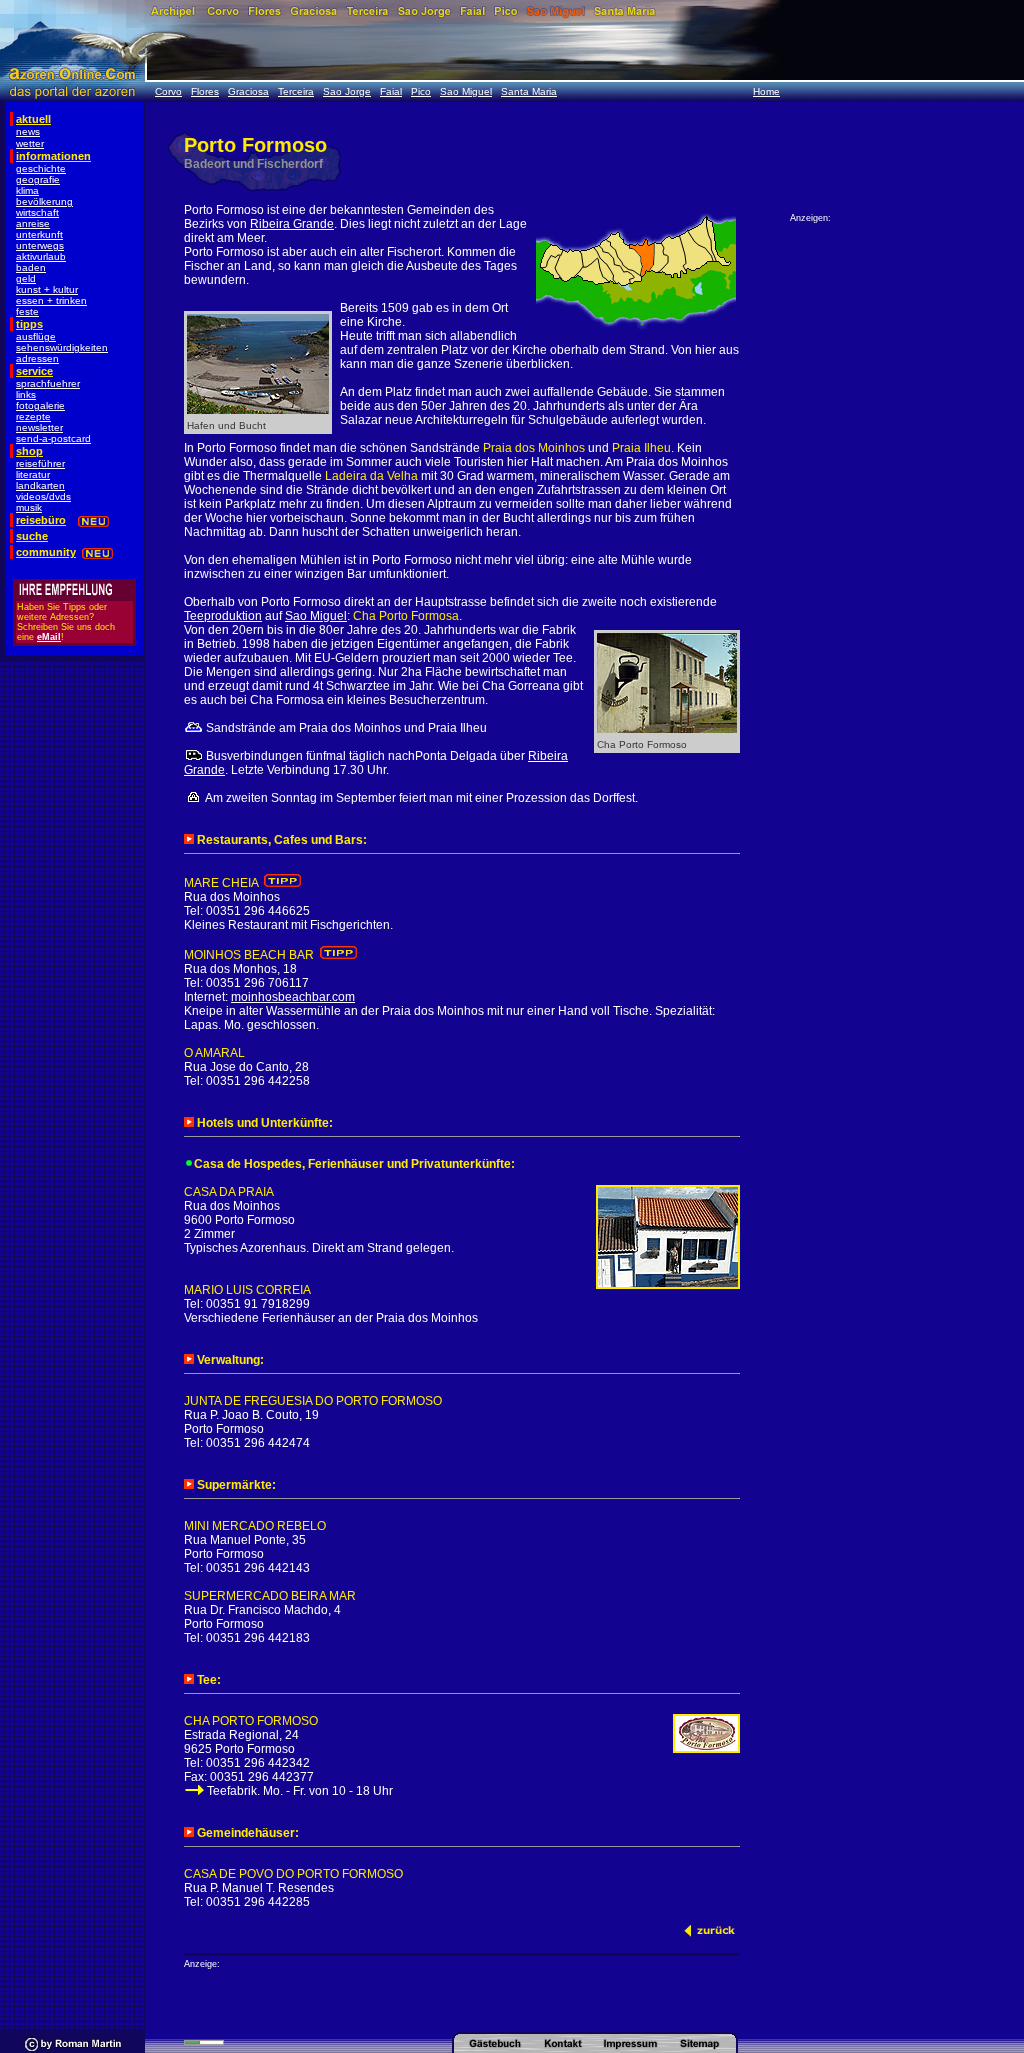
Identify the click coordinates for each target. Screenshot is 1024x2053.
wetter (30, 143)
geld (26, 278)
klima (27, 190)
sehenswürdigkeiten (62, 347)
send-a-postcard (53, 438)
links (26, 394)
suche (32, 536)
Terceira (296, 91)
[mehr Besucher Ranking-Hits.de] (204, 2041)
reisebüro (41, 520)
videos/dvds (43, 496)
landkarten (40, 485)
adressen (37, 358)
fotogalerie (40, 405)
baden (31, 267)
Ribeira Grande (292, 224)
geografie (38, 179)
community (46, 552)
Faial (391, 91)
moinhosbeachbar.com (293, 997)
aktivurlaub (41, 256)
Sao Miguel (466, 91)
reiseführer (40, 463)
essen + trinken (51, 300)
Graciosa (248, 91)
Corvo (168, 91)
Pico (421, 91)
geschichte (41, 168)
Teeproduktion (223, 616)
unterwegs (40, 245)
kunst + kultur (47, 289)
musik (29, 507)
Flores (205, 91)
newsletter (39, 427)
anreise (33, 223)
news (28, 131)
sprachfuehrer (48, 383)
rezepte (33, 416)
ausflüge (36, 336)
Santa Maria (529, 91)
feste (27, 311)
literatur (33, 474)
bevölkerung (44, 201)
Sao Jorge (347, 91)
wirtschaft (37, 212)
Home (766, 91)
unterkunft (39, 234)
